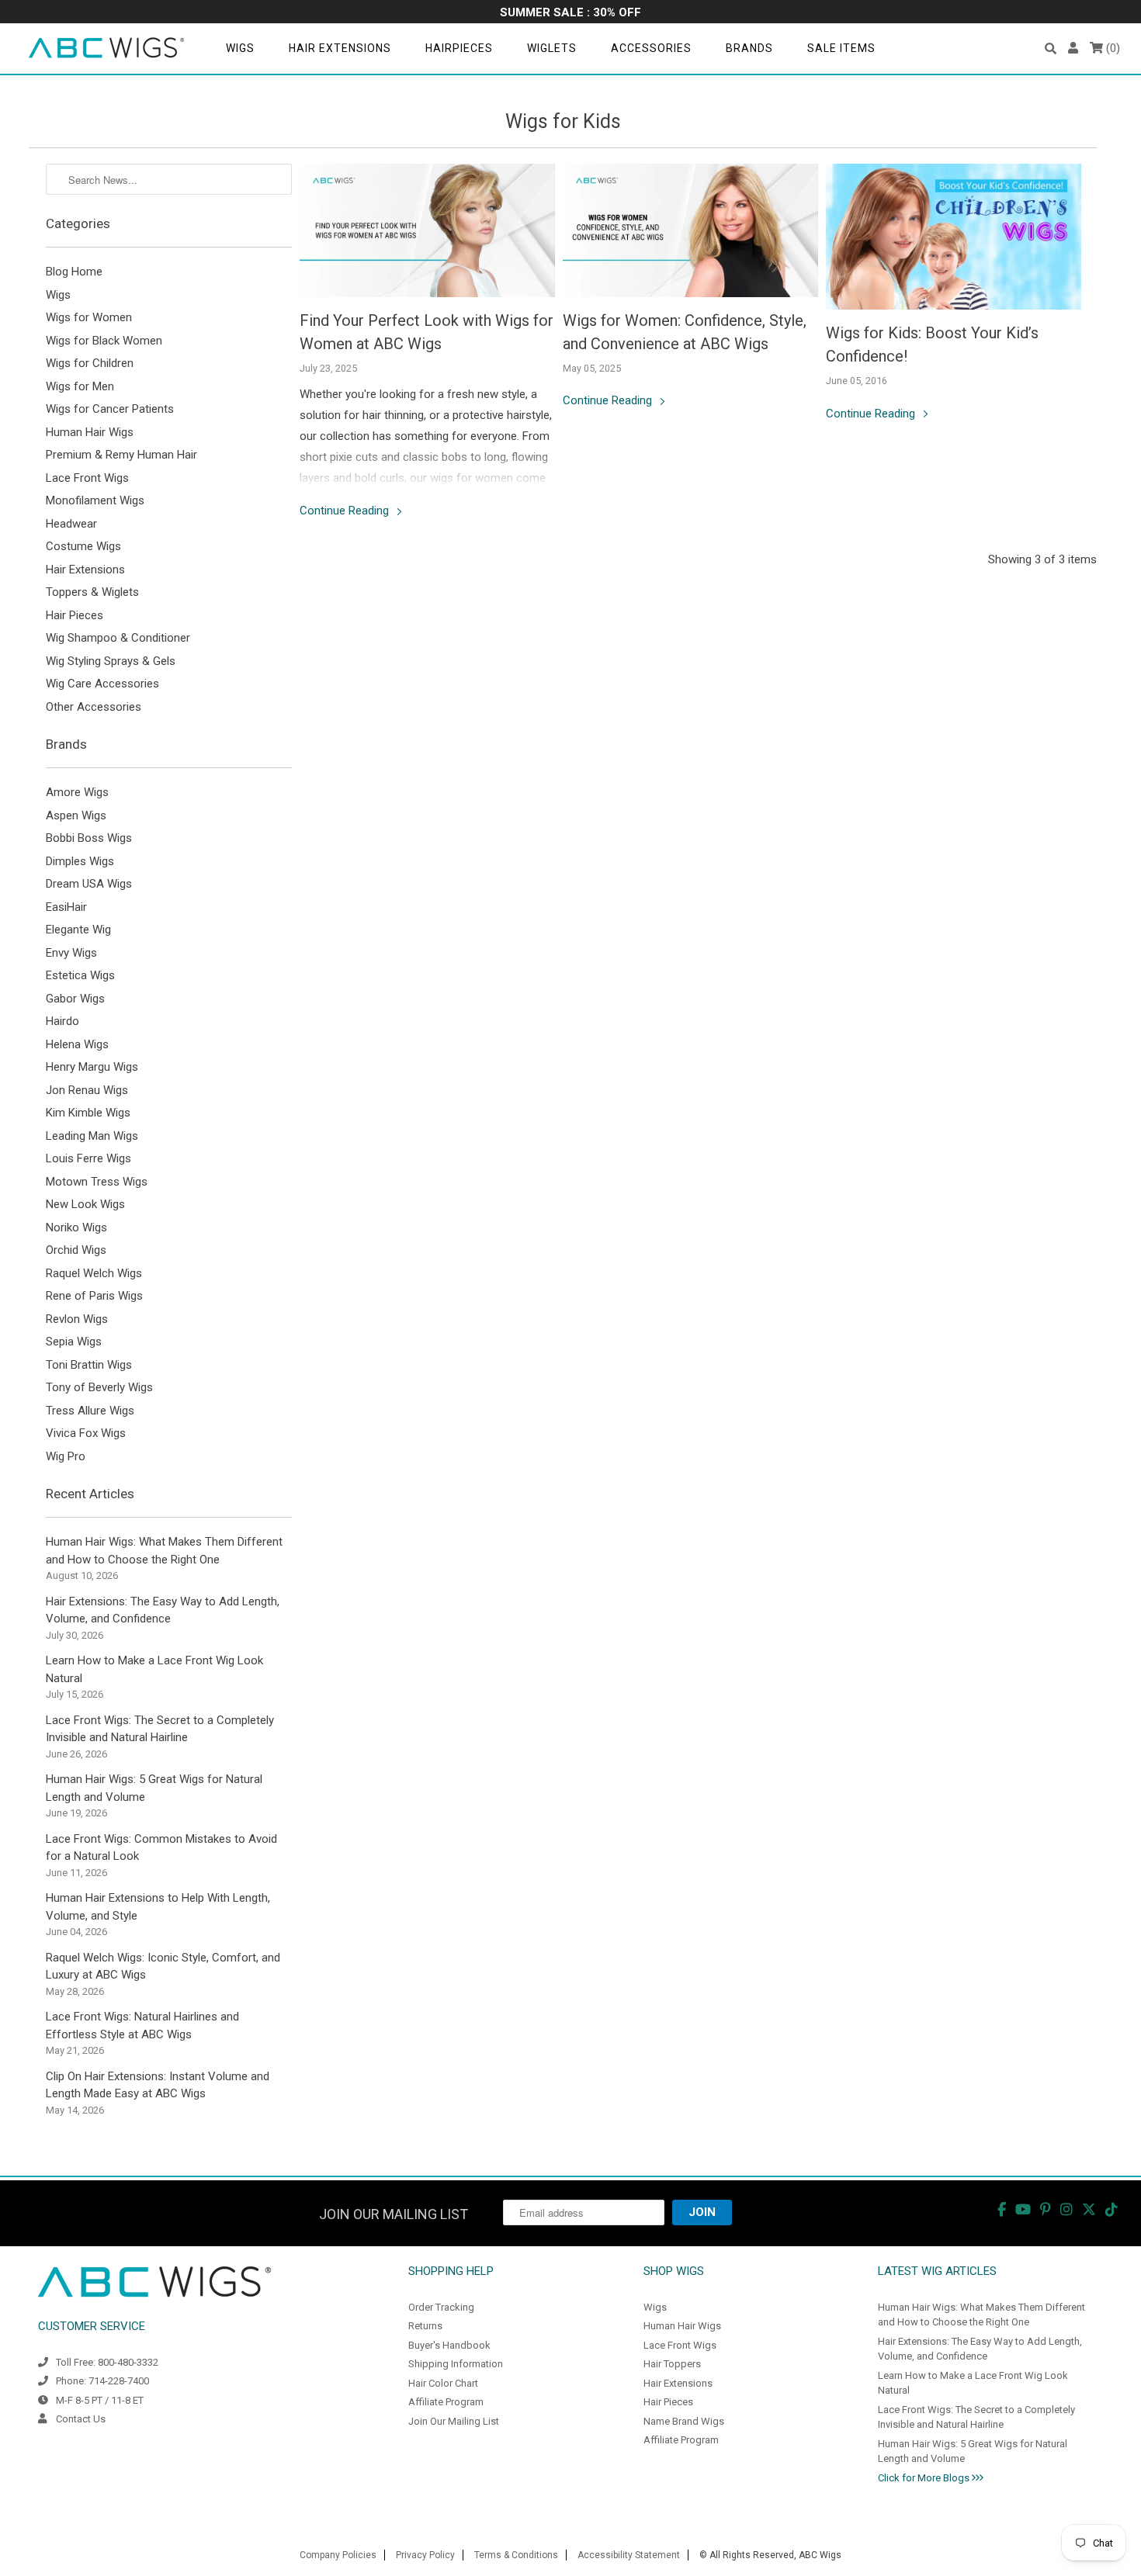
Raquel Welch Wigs (94, 1273)
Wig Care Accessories (102, 684)
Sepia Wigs (74, 1342)
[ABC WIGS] (106, 48)
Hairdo (62, 1021)
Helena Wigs (77, 1044)
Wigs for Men (80, 386)
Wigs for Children (90, 363)
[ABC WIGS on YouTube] (1023, 2209)
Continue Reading (346, 511)
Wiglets (552, 48)
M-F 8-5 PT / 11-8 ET (100, 2400)
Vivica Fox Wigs (86, 1433)
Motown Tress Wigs (97, 1182)
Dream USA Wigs (89, 884)
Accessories (651, 48)
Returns (425, 2326)
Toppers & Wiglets (92, 592)
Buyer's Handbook (449, 2345)
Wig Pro (66, 1456)
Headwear (71, 524)
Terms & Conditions (516, 2555)
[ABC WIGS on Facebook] (1002, 2209)
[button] (1051, 48)
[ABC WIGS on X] (1089, 2209)
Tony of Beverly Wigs (99, 1387)
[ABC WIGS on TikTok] (1112, 2209)
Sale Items (841, 48)
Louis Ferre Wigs (88, 1158)
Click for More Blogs (925, 2478)
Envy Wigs (71, 953)
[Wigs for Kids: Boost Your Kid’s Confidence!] (954, 237)
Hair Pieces (75, 615)
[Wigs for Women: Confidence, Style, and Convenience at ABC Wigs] (690, 230)
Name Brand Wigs (684, 2421)
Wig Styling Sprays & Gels (111, 661)
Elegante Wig (78, 930)
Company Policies (338, 2555)
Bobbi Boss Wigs (89, 838)
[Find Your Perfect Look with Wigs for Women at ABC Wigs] (427, 230)
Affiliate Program (446, 2402)
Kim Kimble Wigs (88, 1113)
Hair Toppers (672, 2364)
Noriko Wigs (76, 1227)
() (1112, 48)
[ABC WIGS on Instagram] (1066, 2209)
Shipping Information (456, 2364)
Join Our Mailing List (454, 2421)
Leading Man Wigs (92, 1136)
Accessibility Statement (629, 2555)
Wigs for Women (89, 317)
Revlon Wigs (77, 1319)
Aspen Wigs (76, 815)
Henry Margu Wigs (92, 1067)
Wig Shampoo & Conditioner (118, 638)
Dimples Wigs (80, 861)
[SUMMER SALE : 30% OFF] (570, 14)
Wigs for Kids (563, 121)
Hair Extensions (340, 48)
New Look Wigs (85, 1204)
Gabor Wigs (75, 999)
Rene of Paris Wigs (94, 1296)
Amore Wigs (77, 792)
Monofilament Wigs (95, 500)
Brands (749, 48)
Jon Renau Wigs (87, 1090)
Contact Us (81, 2419)
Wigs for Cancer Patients (110, 409)
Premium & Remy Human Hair (121, 455)
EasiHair (66, 907)
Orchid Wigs (76, 1250)
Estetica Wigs (80, 975)
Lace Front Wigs (87, 478)
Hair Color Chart (443, 2383)
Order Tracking (441, 2307)
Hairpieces (459, 48)
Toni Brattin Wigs (89, 1365)
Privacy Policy (425, 2555)
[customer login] (1073, 48)
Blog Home (74, 272)
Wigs (240, 48)
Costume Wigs (83, 546)
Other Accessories (94, 707)
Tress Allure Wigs (90, 1411)
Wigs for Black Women (104, 341)
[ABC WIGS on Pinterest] (1046, 2209)
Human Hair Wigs (90, 432)
